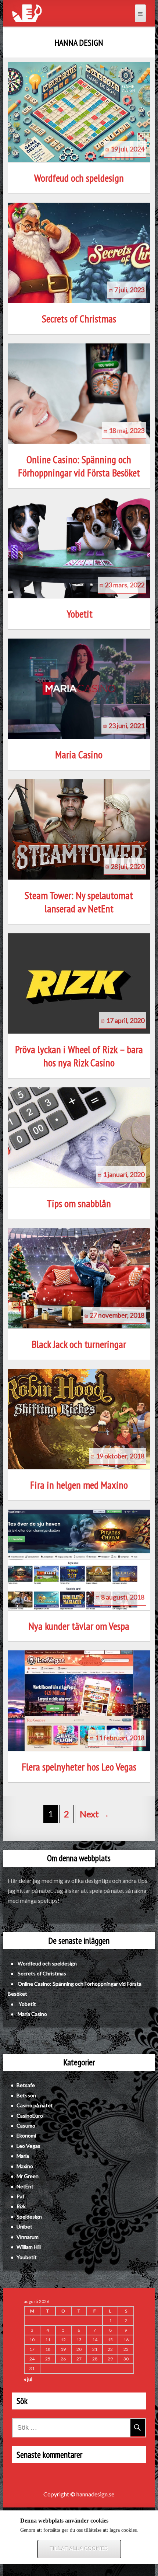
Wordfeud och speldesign (79, 178)
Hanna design (79, 43)
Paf (20, 2196)
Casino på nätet (35, 2105)
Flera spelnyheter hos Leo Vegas (79, 1767)
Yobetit (79, 614)
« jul (28, 2379)
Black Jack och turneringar (79, 1344)
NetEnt (25, 2186)
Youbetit (27, 2257)
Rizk (21, 2206)
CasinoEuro (30, 2116)
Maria (23, 2156)
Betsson (26, 2095)
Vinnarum (28, 2237)
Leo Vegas (28, 2146)
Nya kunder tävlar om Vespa (79, 1626)
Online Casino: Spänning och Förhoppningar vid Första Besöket (79, 466)
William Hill (29, 2247)
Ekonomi (26, 2135)
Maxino (25, 2166)
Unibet (24, 2227)
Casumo (26, 2126)
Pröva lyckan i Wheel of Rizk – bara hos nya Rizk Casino (79, 1056)
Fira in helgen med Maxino (79, 1485)
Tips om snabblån (79, 1203)
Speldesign (29, 2217)
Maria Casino (79, 755)
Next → (95, 1814)
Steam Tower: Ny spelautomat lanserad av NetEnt (79, 902)
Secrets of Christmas (79, 319)
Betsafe (26, 2085)
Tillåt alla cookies (79, 2549)
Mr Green (28, 2176)
